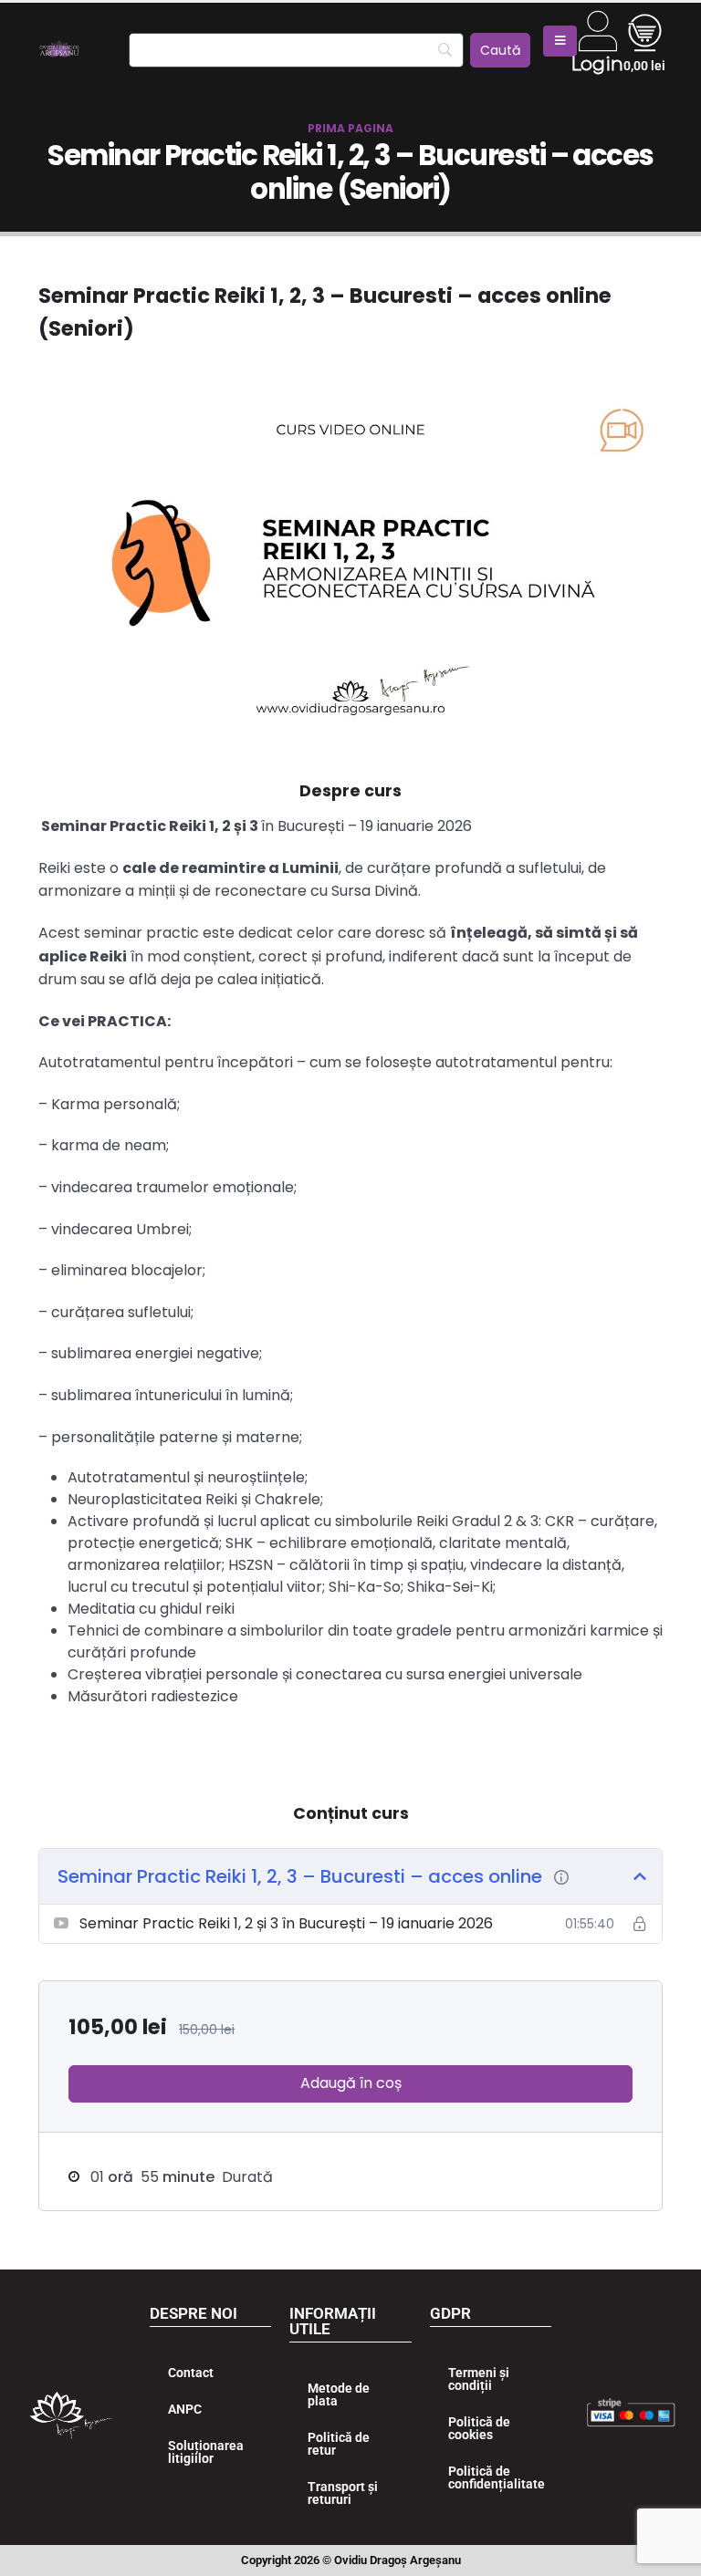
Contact (191, 2373)
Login (597, 64)
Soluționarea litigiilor (206, 2452)
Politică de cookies (479, 2428)
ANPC (185, 2409)
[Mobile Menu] (560, 41)
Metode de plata (339, 2394)
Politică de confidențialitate (497, 2477)
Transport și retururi (343, 2493)
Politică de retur (339, 2444)
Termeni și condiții (479, 2379)
